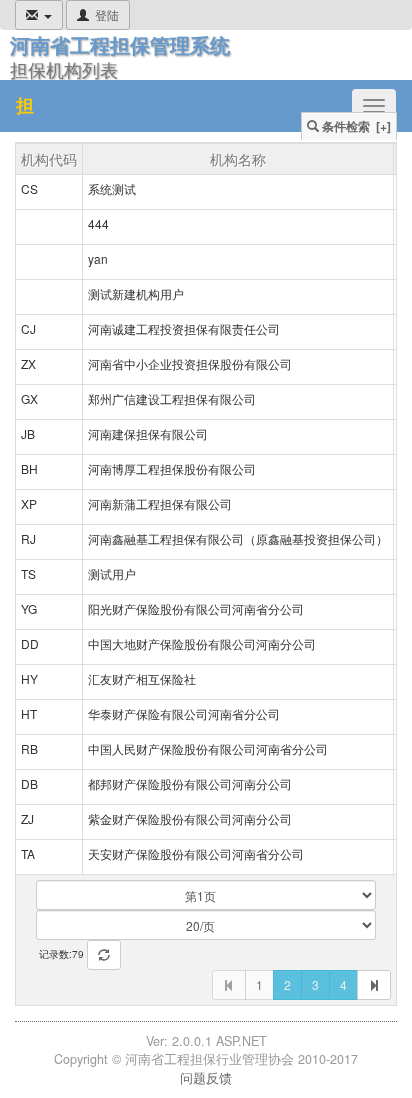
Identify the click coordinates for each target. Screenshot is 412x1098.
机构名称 (238, 159)
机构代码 (49, 159)
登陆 (107, 14)
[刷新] (104, 955)
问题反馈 (206, 1078)
